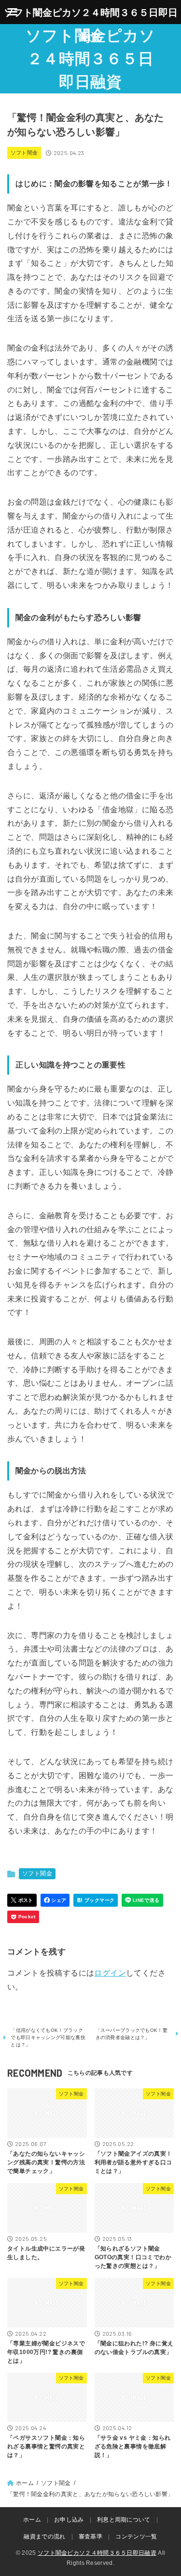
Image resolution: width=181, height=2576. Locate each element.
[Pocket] (23, 1917)
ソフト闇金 (24, 153)
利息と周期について (124, 2520)
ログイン (110, 1973)
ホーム (32, 2520)
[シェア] (55, 1900)
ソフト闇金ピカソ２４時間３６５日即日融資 (90, 59)
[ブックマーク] (96, 1900)
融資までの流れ (44, 2537)
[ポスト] (22, 1900)
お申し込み (69, 2520)
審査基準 (90, 2537)
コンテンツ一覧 (136, 2537)
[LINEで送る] (142, 1900)
